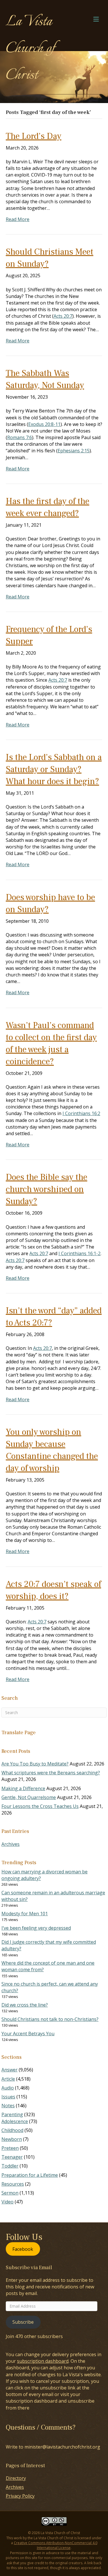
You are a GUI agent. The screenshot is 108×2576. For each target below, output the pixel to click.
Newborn (12, 2139)
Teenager (12, 2157)
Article (8, 2079)
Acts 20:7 (63, 316)
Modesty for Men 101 (25, 1914)
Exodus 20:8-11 (44, 424)
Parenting (12, 2114)
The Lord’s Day (34, 136)
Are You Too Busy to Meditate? (35, 1764)
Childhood (12, 2130)
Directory (16, 2478)
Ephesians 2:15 (74, 451)
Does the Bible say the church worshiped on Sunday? (47, 1189)
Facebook (23, 2249)
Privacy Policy (20, 2496)
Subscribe (23, 2322)
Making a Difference (23, 1788)
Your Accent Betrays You (28, 2034)
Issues (8, 2097)
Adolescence (15, 2121)
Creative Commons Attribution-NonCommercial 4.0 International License (56, 2545)
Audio (8, 2088)
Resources (13, 2184)
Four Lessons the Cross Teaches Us (40, 1806)
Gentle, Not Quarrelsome (29, 1797)
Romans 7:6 (20, 437)
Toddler (10, 2166)
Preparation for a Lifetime (30, 2175)
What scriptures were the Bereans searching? (51, 1773)
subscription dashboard (43, 2361)
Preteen (10, 2148)
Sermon (10, 2193)
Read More (18, 219)
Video (7, 2202)
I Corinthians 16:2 (81, 1113)
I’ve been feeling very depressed (36, 1928)
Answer (10, 2070)
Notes (8, 2106)
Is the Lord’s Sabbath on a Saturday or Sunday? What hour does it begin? (54, 769)
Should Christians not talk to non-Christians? (50, 2019)
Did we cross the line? (25, 2005)
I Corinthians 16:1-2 (79, 1253)
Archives (11, 1844)
